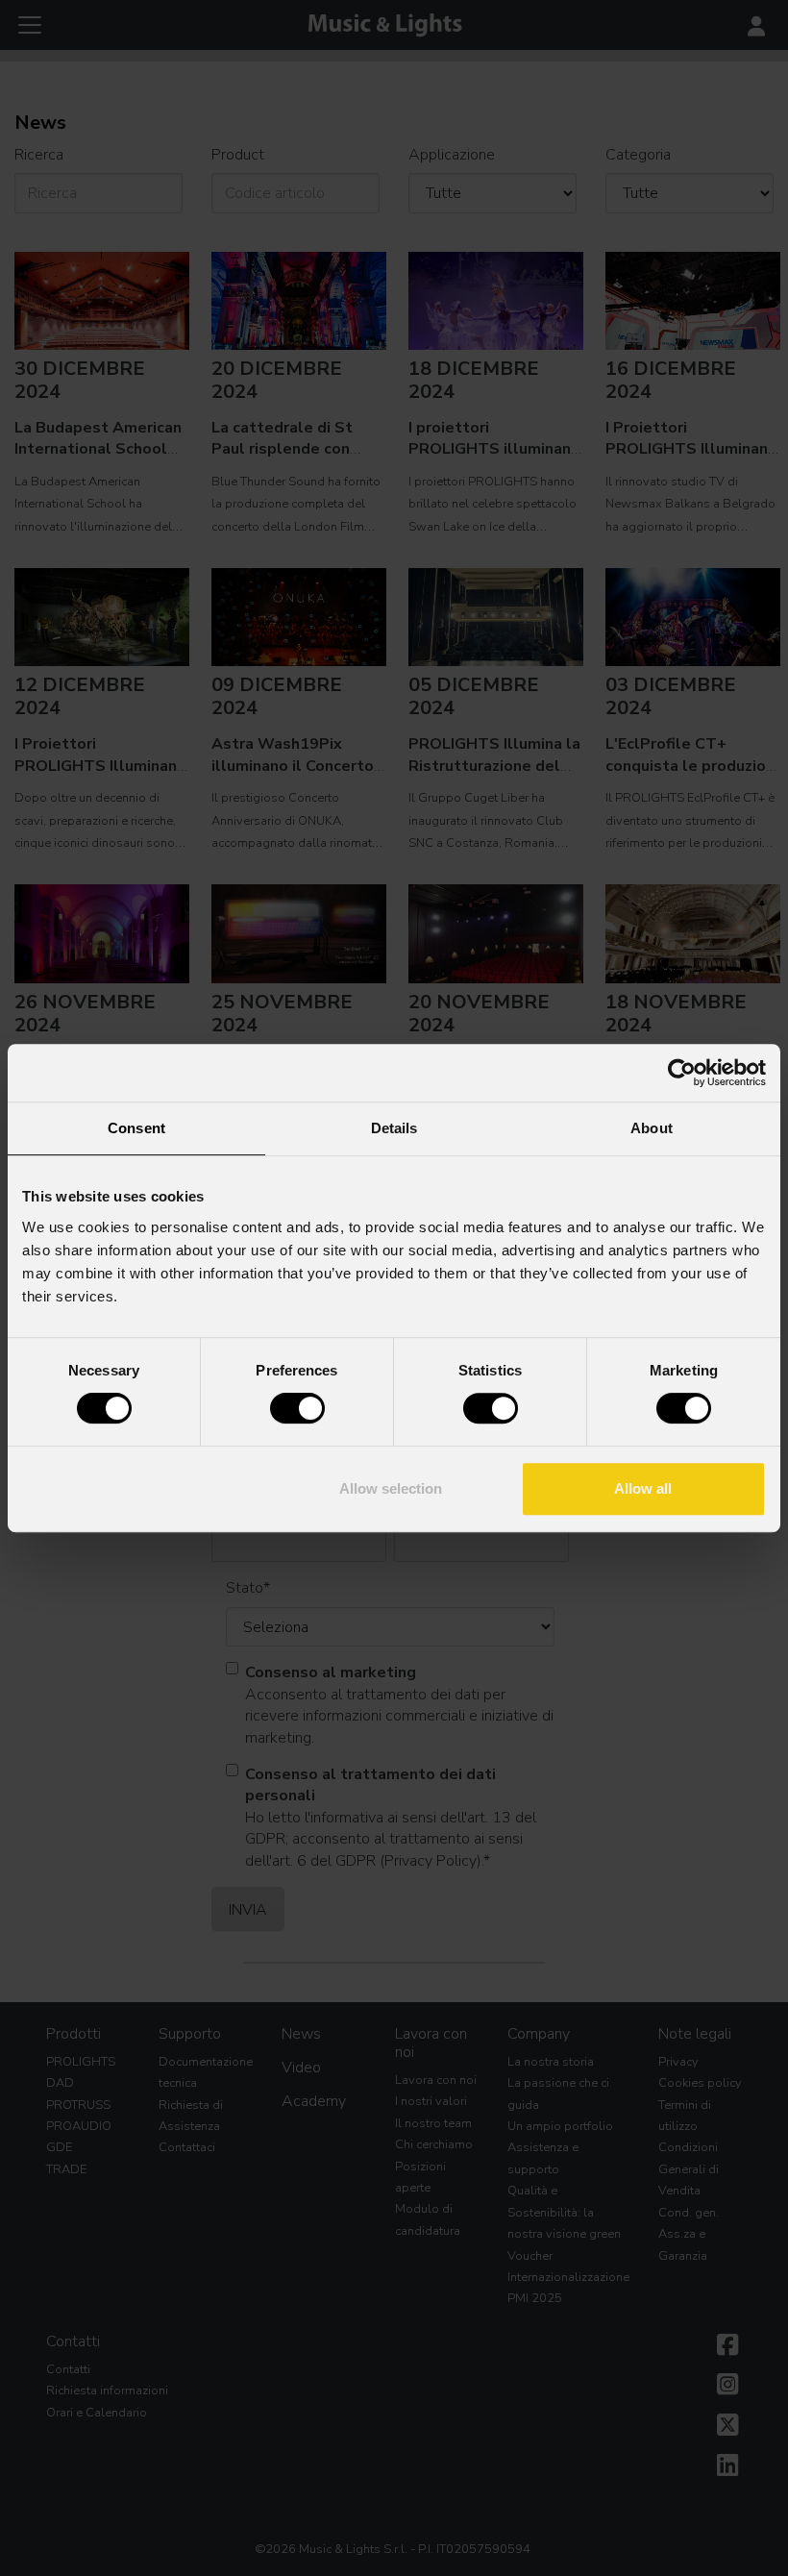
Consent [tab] (136, 1128)
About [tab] (652, 1128)
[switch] (297, 1408)
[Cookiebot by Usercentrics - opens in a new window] (682, 1073)
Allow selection (391, 1488)
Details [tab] (394, 1128)
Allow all (643, 1488)
